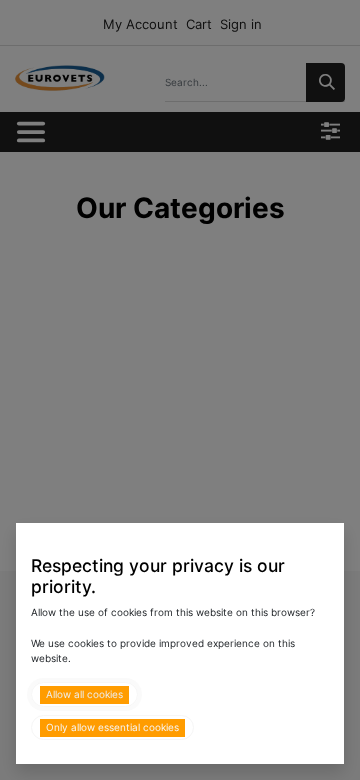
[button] (84, 694)
